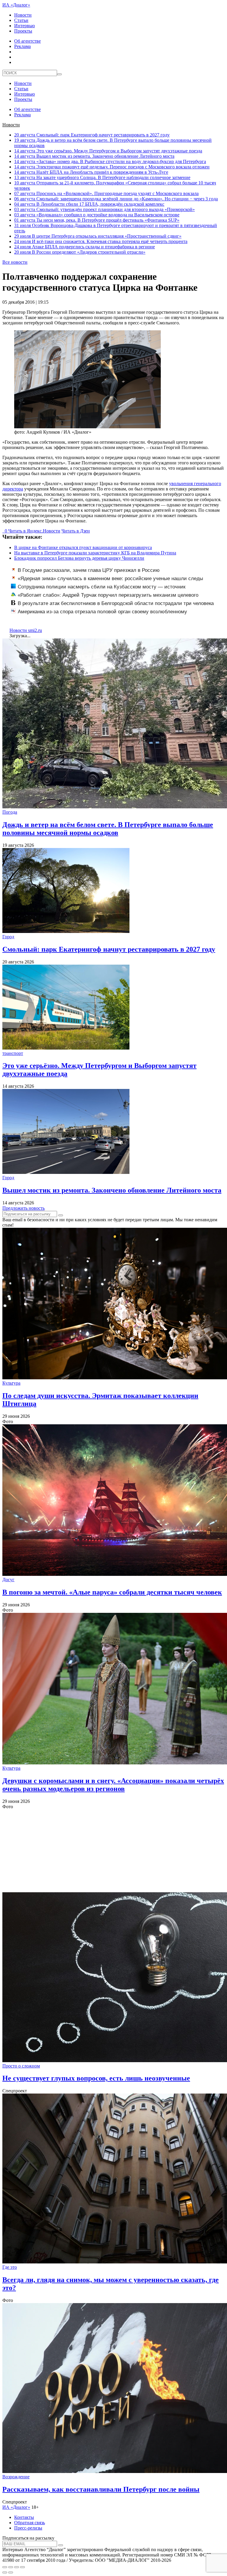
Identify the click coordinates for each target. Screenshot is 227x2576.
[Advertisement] (113, 1851)
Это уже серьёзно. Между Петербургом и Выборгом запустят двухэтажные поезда (108, 151)
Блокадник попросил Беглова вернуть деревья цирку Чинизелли (79, 558)
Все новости (15, 262)
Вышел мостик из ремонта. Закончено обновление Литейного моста (94, 156)
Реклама (22, 46)
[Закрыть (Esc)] (5, 2567)
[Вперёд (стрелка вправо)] (11, 2572)
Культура (11, 1383)
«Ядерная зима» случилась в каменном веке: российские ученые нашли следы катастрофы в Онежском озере (107, 582)
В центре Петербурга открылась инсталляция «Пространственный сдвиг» (98, 236)
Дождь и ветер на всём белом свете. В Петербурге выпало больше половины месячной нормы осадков (108, 829)
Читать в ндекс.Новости (34, 531)
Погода (10, 812)
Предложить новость (23, 1208)
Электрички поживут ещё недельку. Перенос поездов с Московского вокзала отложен (112, 167)
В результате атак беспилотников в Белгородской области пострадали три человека (116, 603)
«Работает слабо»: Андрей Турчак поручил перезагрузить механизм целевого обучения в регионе (105, 598)
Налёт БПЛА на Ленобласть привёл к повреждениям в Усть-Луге (91, 172)
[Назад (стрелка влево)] (5, 2572)
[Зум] (22, 2567)
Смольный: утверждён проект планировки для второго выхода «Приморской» (104, 209)
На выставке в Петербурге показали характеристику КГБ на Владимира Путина (95, 553)
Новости (23, 15)
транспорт (13, 1053)
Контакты (24, 2517)
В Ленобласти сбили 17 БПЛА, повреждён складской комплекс (89, 204)
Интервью (25, 26)
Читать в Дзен (76, 531)
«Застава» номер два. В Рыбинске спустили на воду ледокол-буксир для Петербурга (110, 161)
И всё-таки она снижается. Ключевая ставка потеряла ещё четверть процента (101, 241)
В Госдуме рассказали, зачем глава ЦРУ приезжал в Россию (89, 570)
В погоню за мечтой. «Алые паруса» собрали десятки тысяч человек (112, 1592)
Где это (10, 2267)
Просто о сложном (21, 2066)
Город (8, 937)
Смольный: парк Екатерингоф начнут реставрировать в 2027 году (92, 135)
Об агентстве (27, 41)
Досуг (8, 1580)
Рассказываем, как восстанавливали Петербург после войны (101, 2489)
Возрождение (16, 2477)
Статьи (21, 20)
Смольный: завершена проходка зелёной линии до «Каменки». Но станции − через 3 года (116, 199)
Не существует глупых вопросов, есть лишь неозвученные (96, 2078)
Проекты (23, 31)
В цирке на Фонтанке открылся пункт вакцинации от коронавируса (83, 547)
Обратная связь (30, 2523)
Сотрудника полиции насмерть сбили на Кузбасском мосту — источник (102, 587)
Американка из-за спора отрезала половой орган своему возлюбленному (102, 612)
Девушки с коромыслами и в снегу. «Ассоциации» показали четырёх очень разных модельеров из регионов (113, 1785)
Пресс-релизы (28, 2528)
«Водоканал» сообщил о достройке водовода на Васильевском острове (97, 215)
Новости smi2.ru (26, 630)
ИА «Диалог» (16, 5)
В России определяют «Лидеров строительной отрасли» (80, 252)
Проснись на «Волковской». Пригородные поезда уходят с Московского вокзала (106, 193)
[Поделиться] (11, 2567)
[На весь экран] (17, 2567)
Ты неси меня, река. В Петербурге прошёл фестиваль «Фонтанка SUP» (97, 220)
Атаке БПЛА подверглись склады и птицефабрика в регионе (85, 247)
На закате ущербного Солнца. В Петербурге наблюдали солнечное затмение (102, 177)
